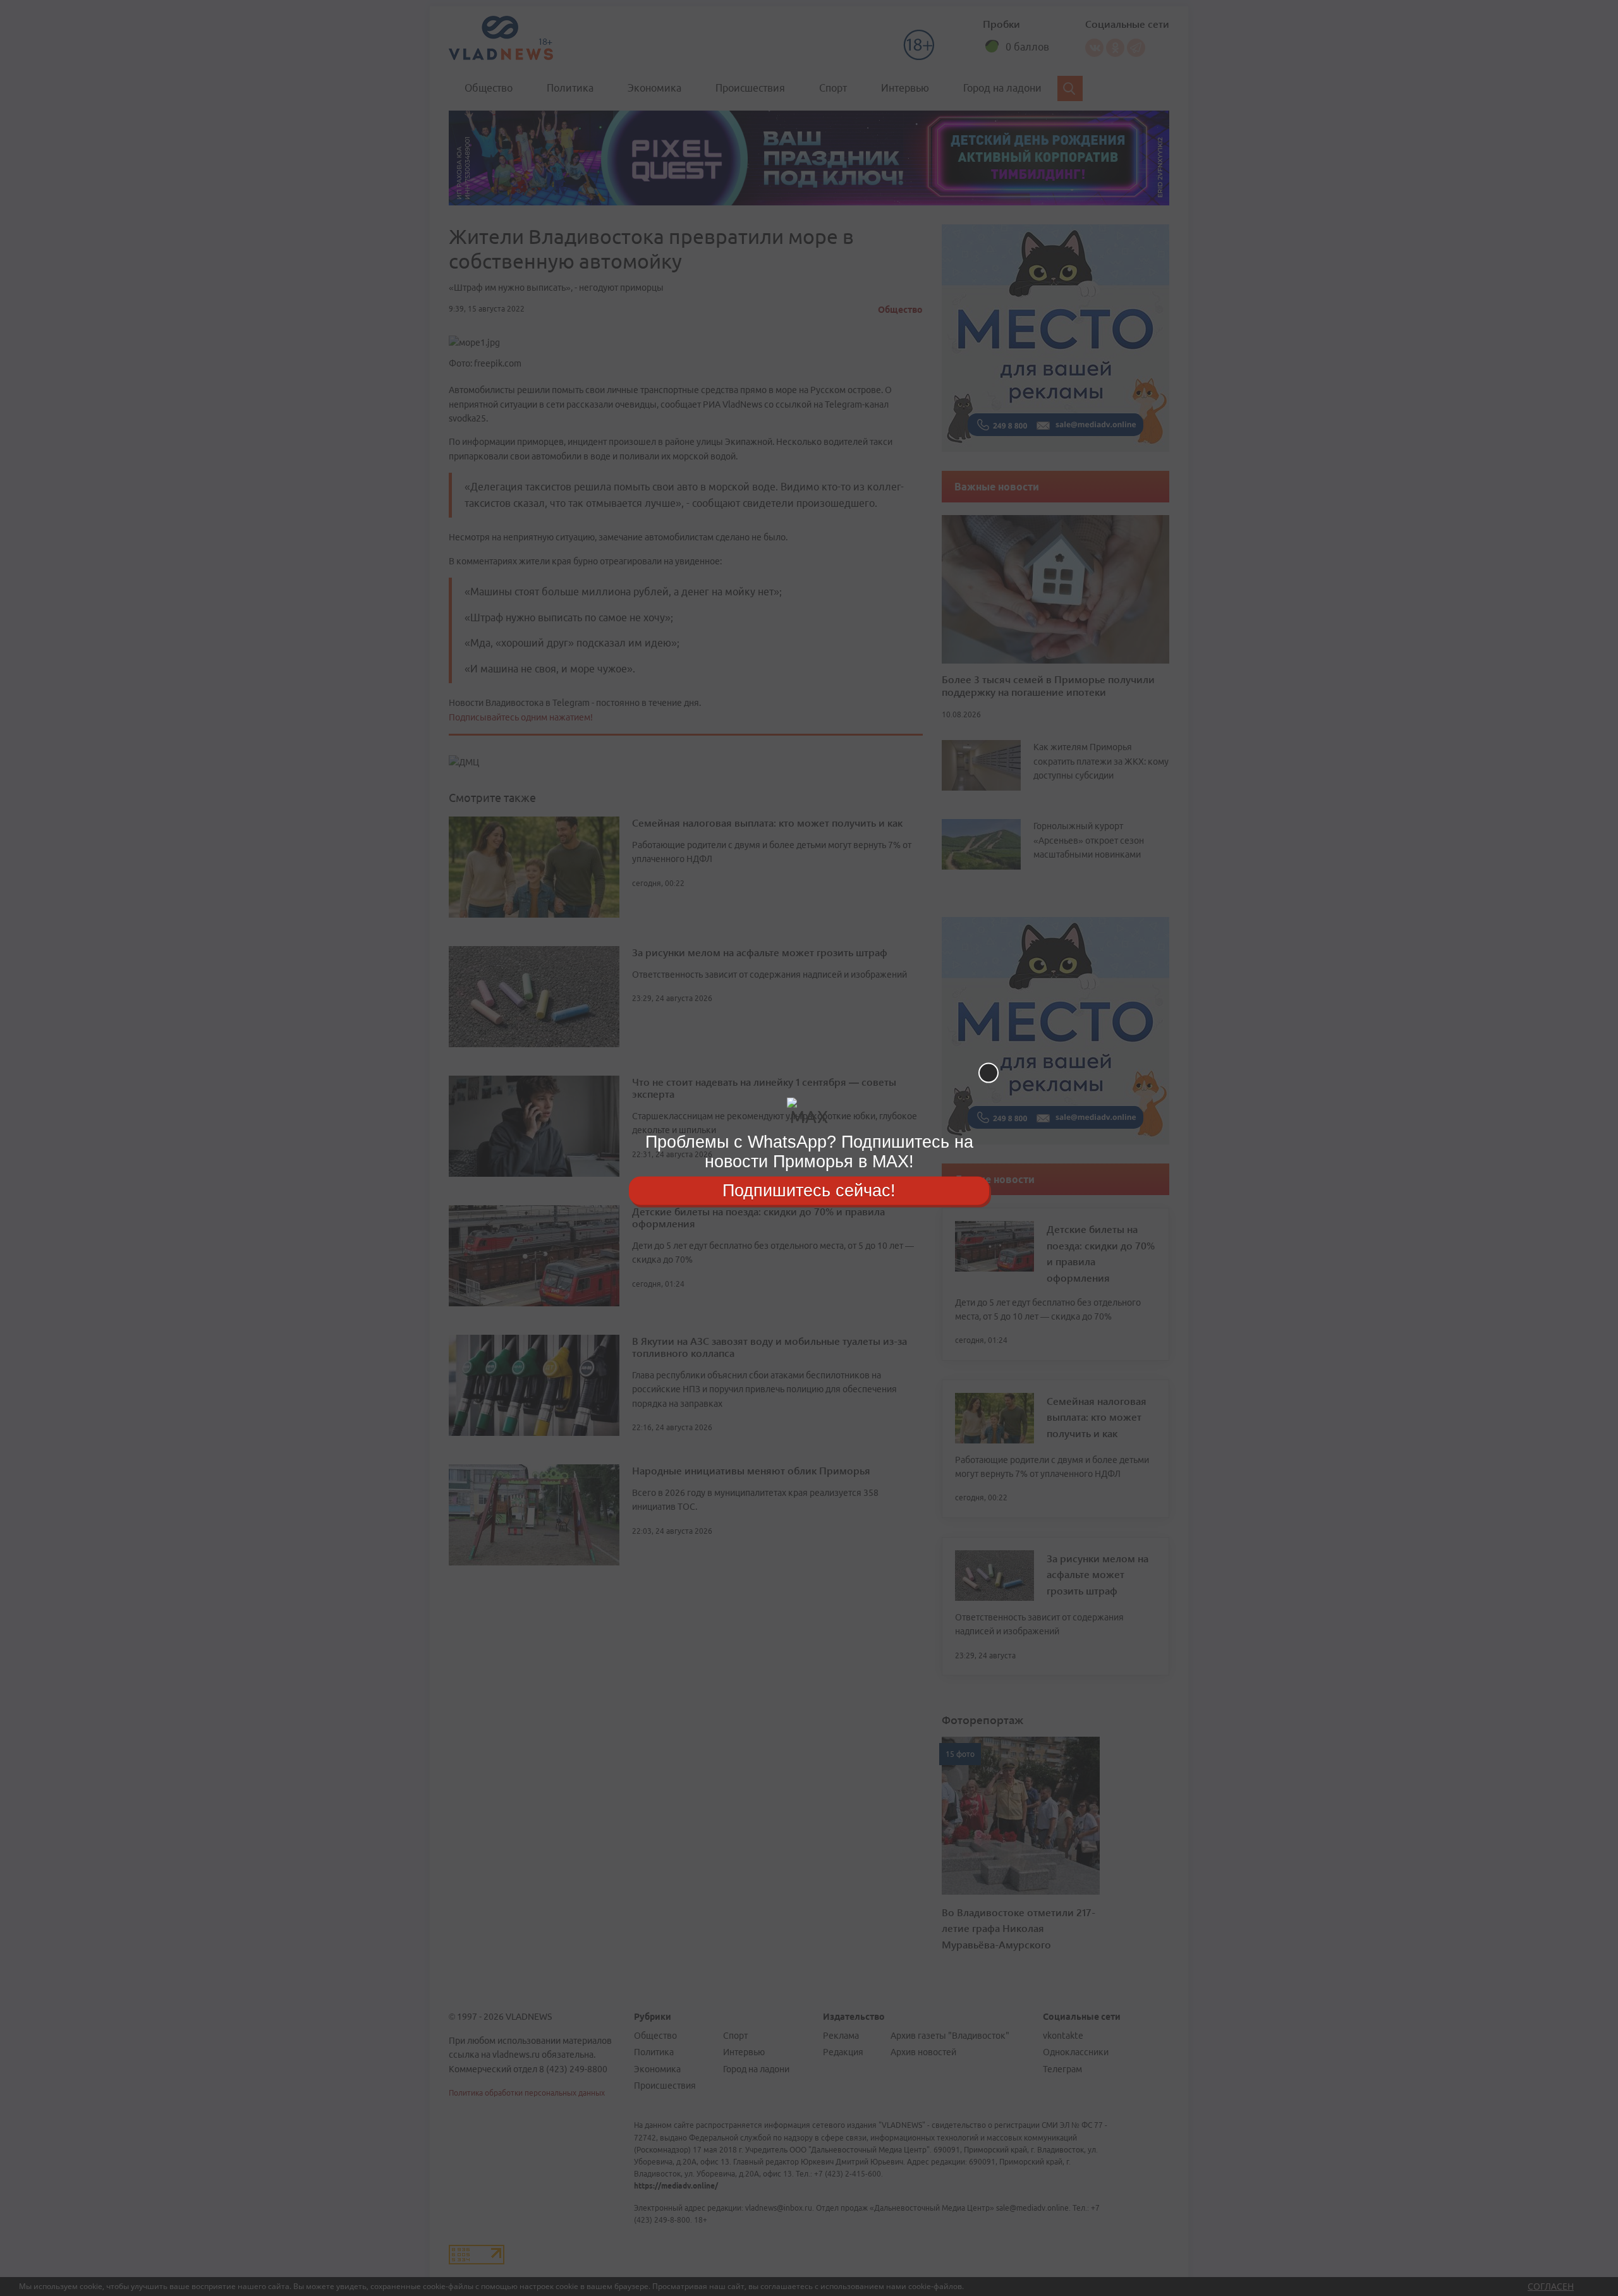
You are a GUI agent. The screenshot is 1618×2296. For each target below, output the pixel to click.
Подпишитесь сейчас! (809, 1190)
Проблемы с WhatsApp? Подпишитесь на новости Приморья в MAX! (809, 1152)
